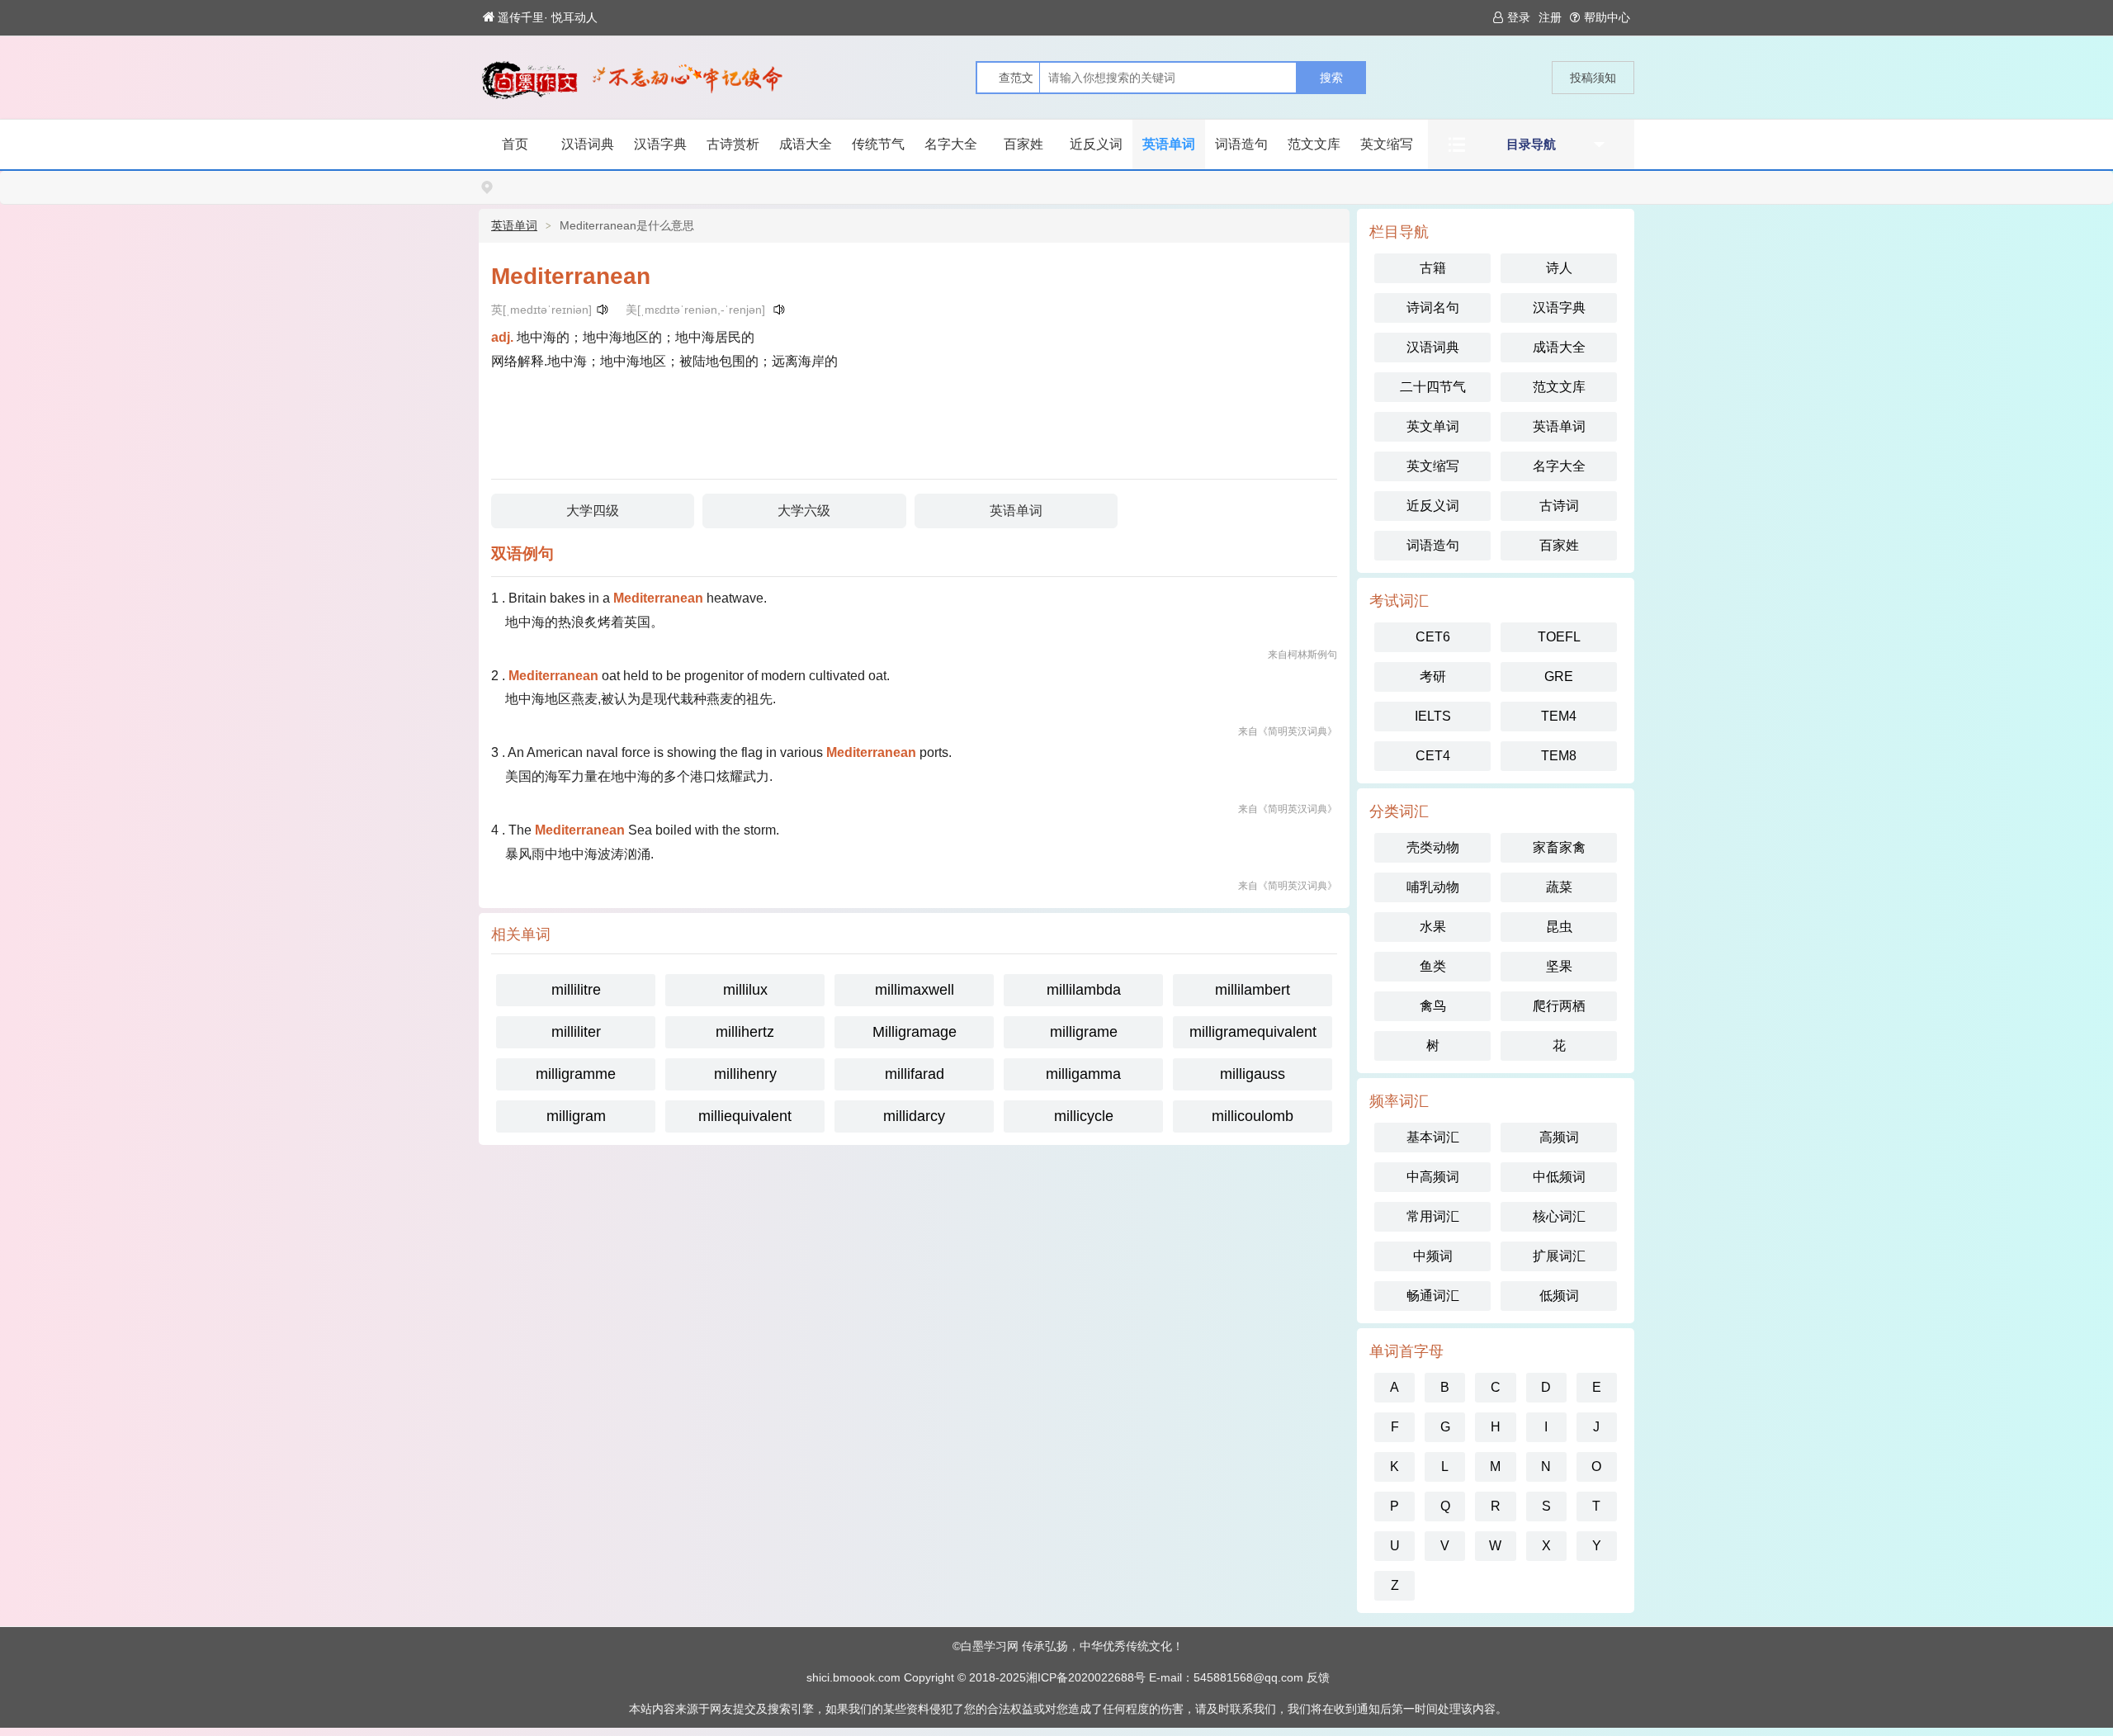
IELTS (1433, 716)
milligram (576, 1116)
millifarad (915, 1074)
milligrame (1084, 1032)
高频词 (1559, 1137)
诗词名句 (1433, 307)
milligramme (576, 1074)
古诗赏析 (733, 144)
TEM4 (1559, 716)
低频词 (1559, 1296)
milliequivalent (745, 1116)
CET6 (1433, 637)
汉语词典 (588, 144)
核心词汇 (1559, 1216)
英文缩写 (1387, 144)
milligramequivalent (1253, 1032)
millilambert (1253, 990)
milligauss (1253, 1074)
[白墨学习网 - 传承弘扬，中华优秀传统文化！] (529, 80)
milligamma (1083, 1074)
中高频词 (1433, 1177)
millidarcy (914, 1116)
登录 (1519, 17)
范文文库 (1314, 144)
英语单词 (1169, 144)
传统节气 (878, 144)
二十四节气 (1433, 387)
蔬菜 (1559, 887)
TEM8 (1559, 756)
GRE (1559, 676)
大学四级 (593, 511)
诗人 (1559, 268)
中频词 (1433, 1256)
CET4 (1433, 756)
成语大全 (806, 144)
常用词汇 (1433, 1216)
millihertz (745, 1032)
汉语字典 (660, 144)
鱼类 (1433, 966)
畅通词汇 (1433, 1296)
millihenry (745, 1074)
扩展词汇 (1559, 1256)
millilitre (576, 990)
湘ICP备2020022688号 (1086, 1677)
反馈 (1318, 1677)
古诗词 (1559, 506)
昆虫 (1559, 927)
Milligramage (915, 1032)
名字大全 (951, 144)
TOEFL (1559, 637)
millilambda (1084, 990)
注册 (1550, 17)
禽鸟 (1433, 1006)
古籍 (1433, 268)
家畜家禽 (1559, 847)
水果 (1433, 927)
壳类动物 (1433, 847)
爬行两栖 (1559, 1006)
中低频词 (1559, 1177)
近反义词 (1096, 144)
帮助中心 (1607, 17)
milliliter (576, 1032)
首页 (515, 144)
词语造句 (1241, 144)
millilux (745, 990)
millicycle (1084, 1116)
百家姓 (1023, 144)
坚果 (1559, 966)
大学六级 (804, 511)
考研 (1433, 676)
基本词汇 (1433, 1137)
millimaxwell (915, 990)
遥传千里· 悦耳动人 (548, 17)
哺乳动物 (1433, 887)
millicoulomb (1253, 1116)
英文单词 (1433, 426)
